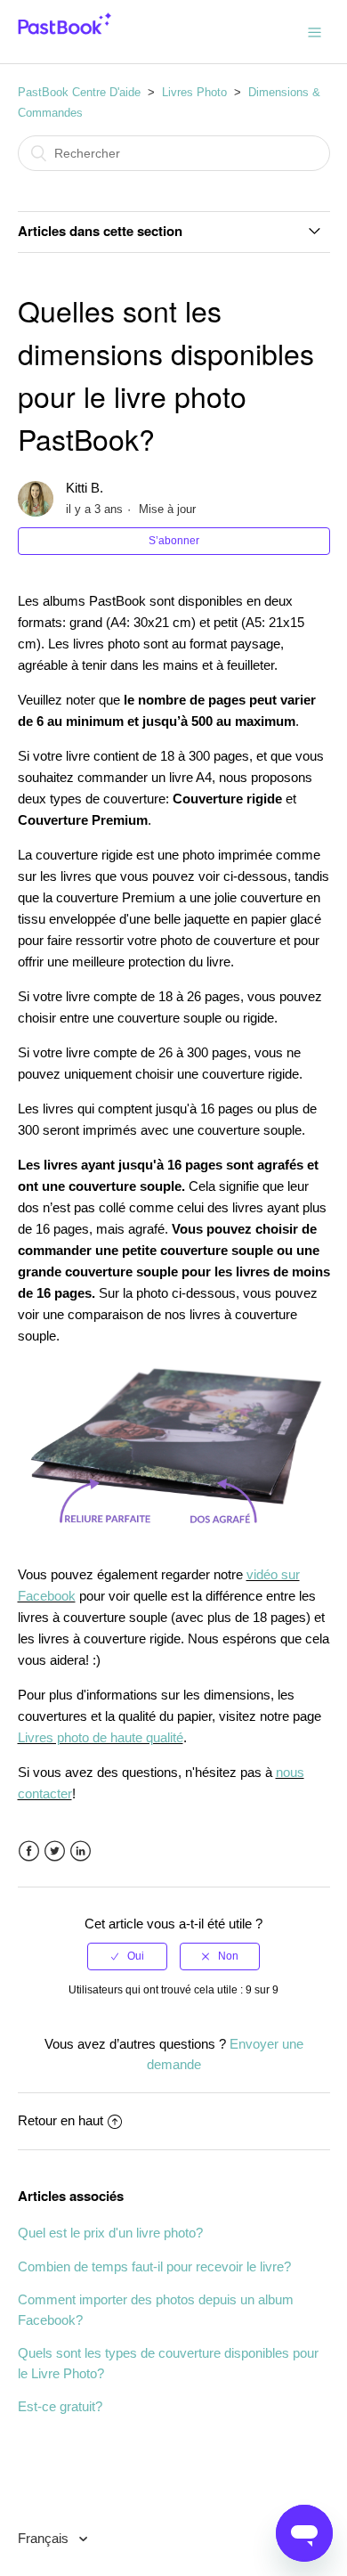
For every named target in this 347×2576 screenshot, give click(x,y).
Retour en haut (61, 2120)
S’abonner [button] (174, 541)
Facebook (29, 1851)
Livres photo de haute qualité (101, 1737)
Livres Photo (194, 92)
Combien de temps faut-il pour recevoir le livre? (154, 2266)
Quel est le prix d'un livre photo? (110, 2233)
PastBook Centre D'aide (79, 92)
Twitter (55, 1851)
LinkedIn (81, 1851)
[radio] (127, 1956)
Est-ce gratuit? (60, 2406)
